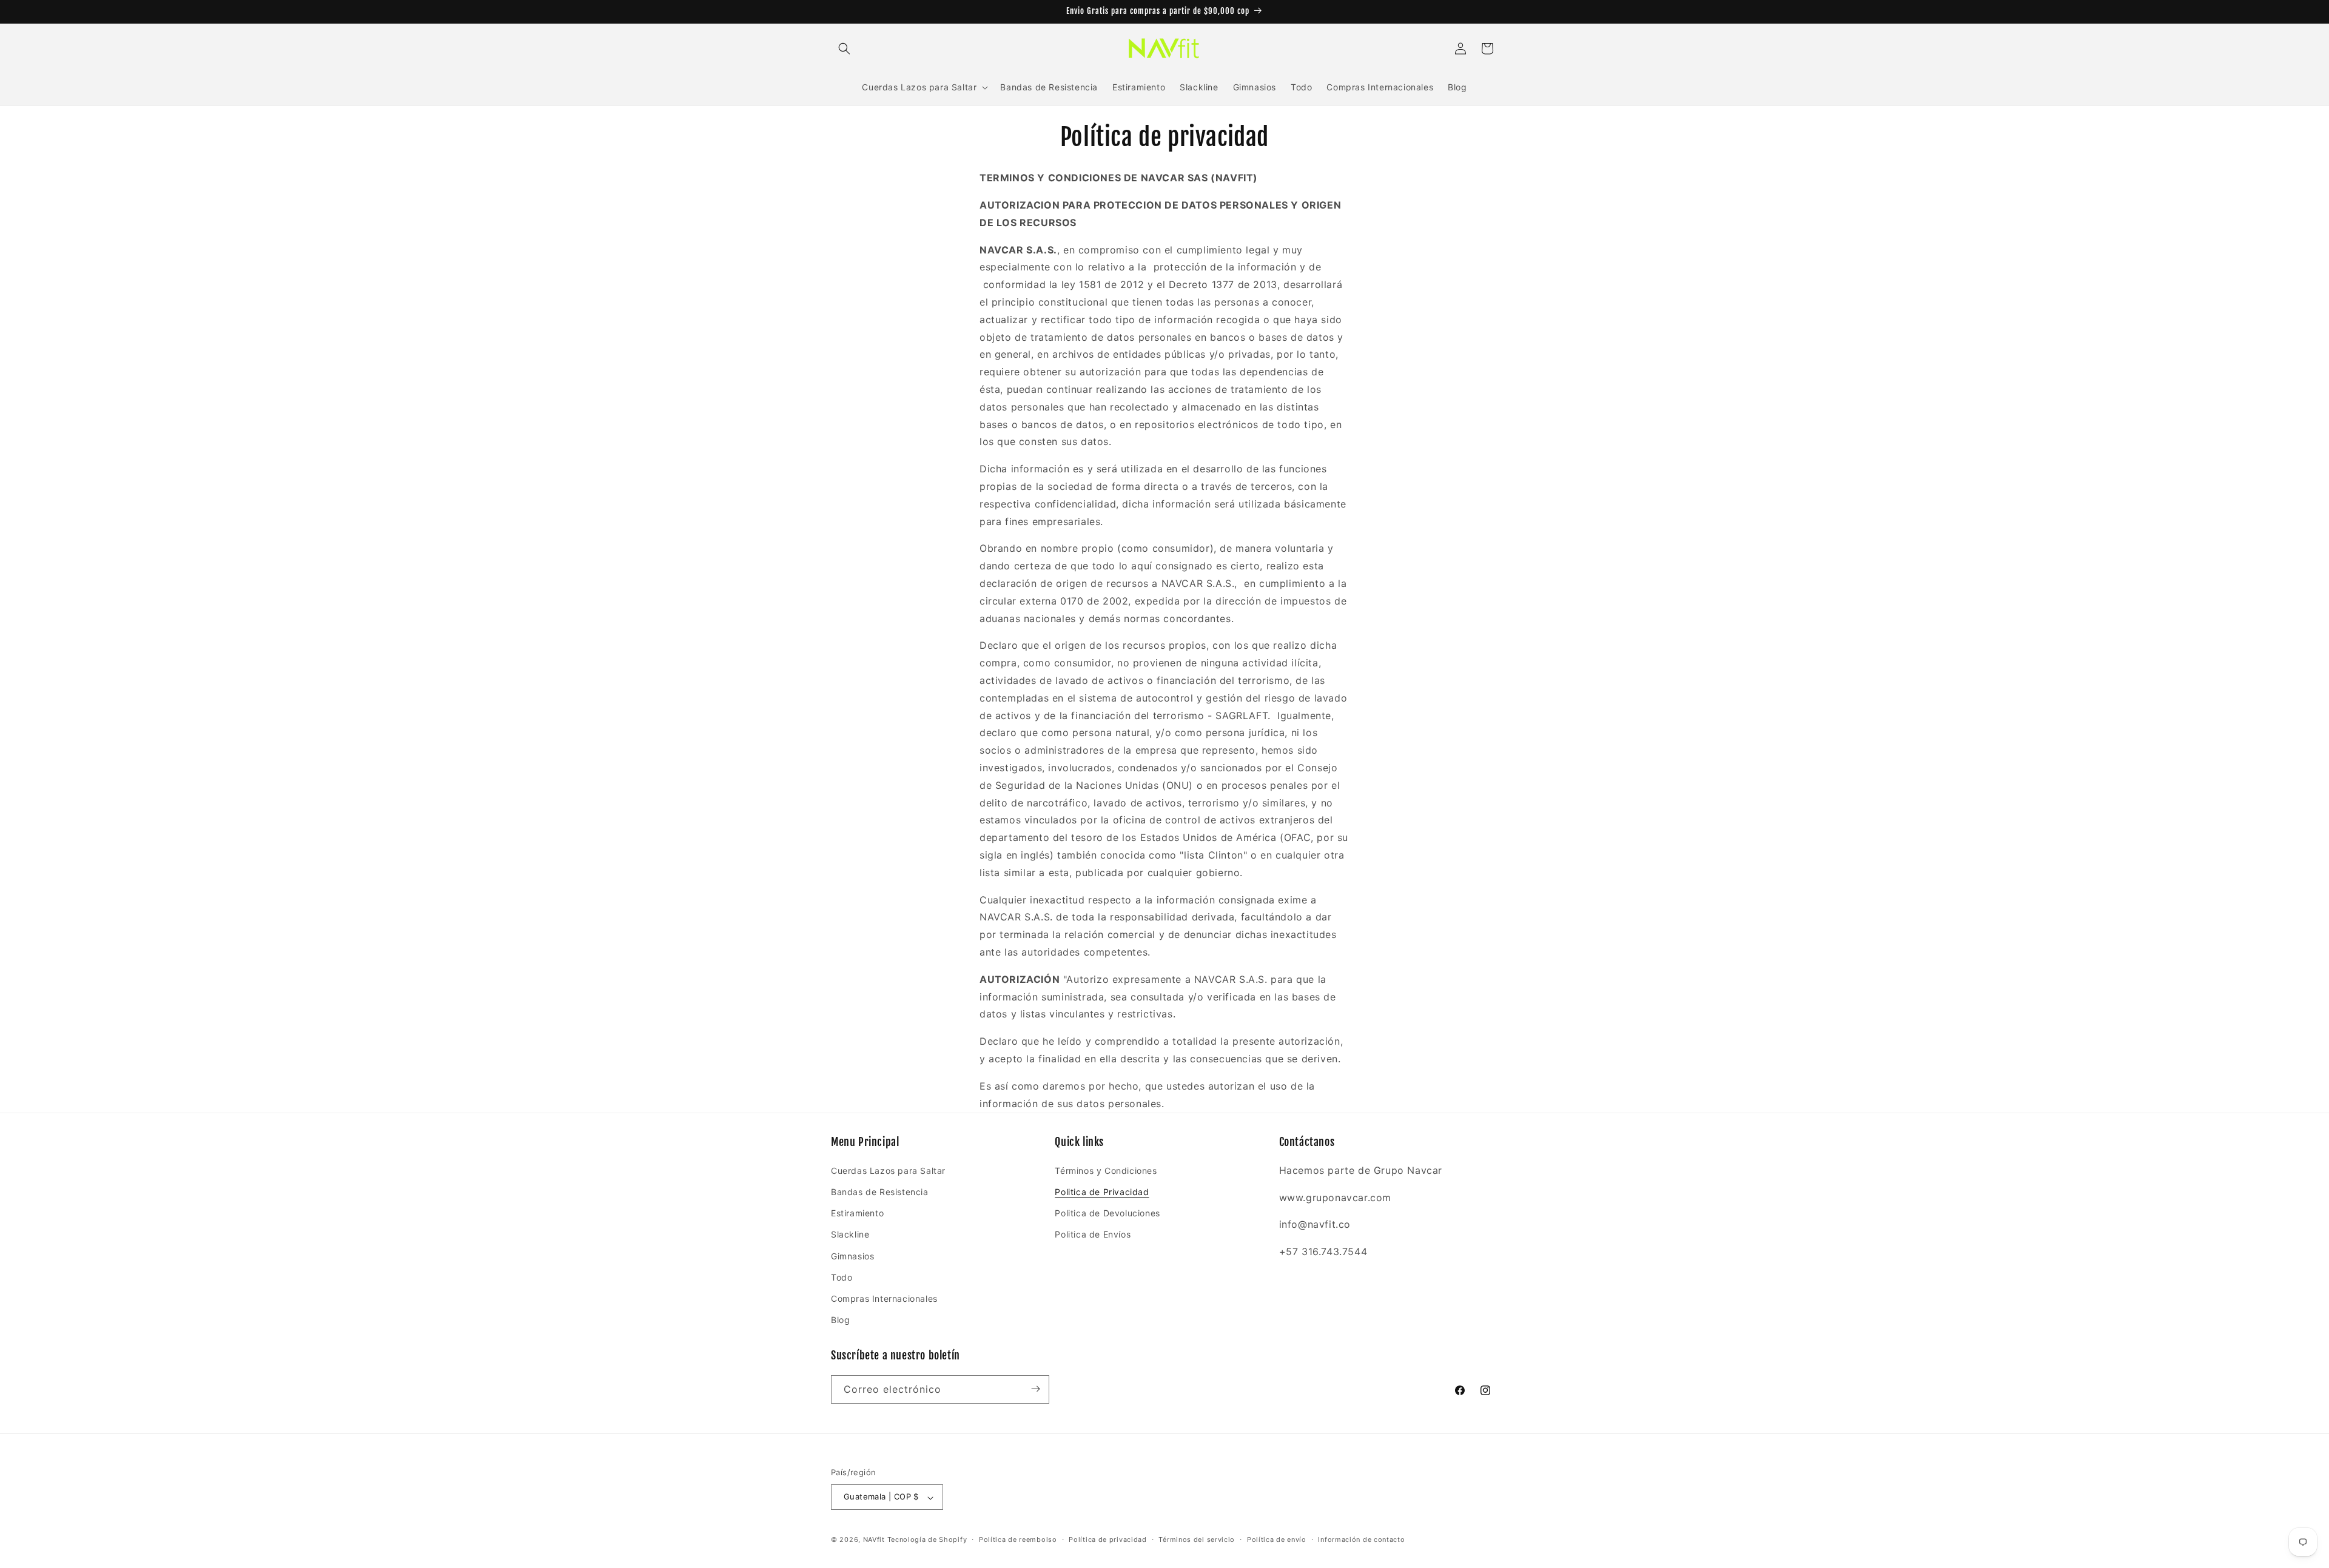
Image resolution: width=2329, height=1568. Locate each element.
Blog (840, 1320)
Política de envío (1277, 1540)
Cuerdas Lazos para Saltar (888, 1170)
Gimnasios (852, 1255)
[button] (844, 49)
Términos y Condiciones (1106, 1170)
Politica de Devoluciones (1107, 1213)
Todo (842, 1277)
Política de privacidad (1107, 1540)
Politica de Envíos (1093, 1234)
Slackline (850, 1234)
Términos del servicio (1197, 1540)
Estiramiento (857, 1213)
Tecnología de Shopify (927, 1540)
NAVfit (874, 1540)
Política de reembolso (1018, 1540)
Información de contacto (1361, 1540)
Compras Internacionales (884, 1298)
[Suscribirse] (1035, 1389)
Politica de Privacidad (1102, 1191)
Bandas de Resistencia (880, 1191)
